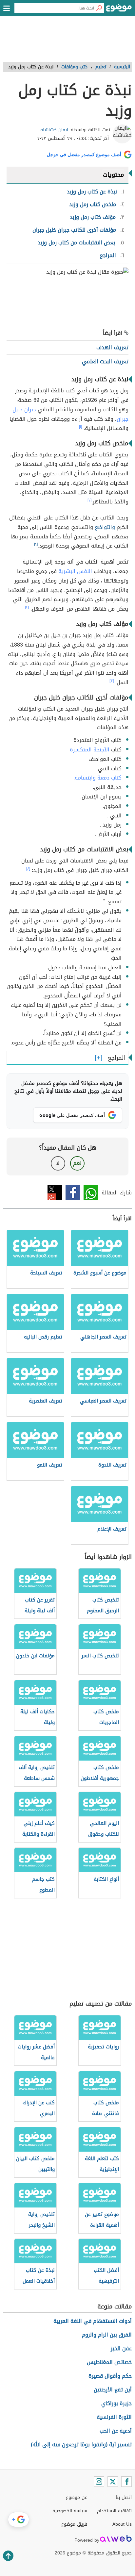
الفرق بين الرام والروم (107, 2335)
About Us (122, 2524)
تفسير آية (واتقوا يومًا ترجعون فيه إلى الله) (81, 2445)
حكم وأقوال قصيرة (110, 2376)
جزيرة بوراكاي (116, 2403)
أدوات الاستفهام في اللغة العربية (93, 2321)
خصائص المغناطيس (109, 2362)
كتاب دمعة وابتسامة (98, 778)
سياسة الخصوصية (70, 2511)
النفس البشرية (75, 571)
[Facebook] (126, 2482)
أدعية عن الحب (116, 2431)
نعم (77, 1163)
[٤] (28, 869)
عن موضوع (77, 2497)
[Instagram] (99, 2482)
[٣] (112, 681)
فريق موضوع (74, 2524)
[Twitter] (113, 2482)
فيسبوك (73, 1193)
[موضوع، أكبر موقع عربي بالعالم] (119, 10)
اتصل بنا (124, 2497)
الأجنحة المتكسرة (90, 750)
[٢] (89, 500)
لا (58, 1163)
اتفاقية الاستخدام (114, 2511)
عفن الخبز (121, 2348)
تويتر (55, 1193)
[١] (80, 427)
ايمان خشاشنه (54, 130)
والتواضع (105, 527)
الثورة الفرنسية (114, 2417)
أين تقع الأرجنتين (113, 2390)
